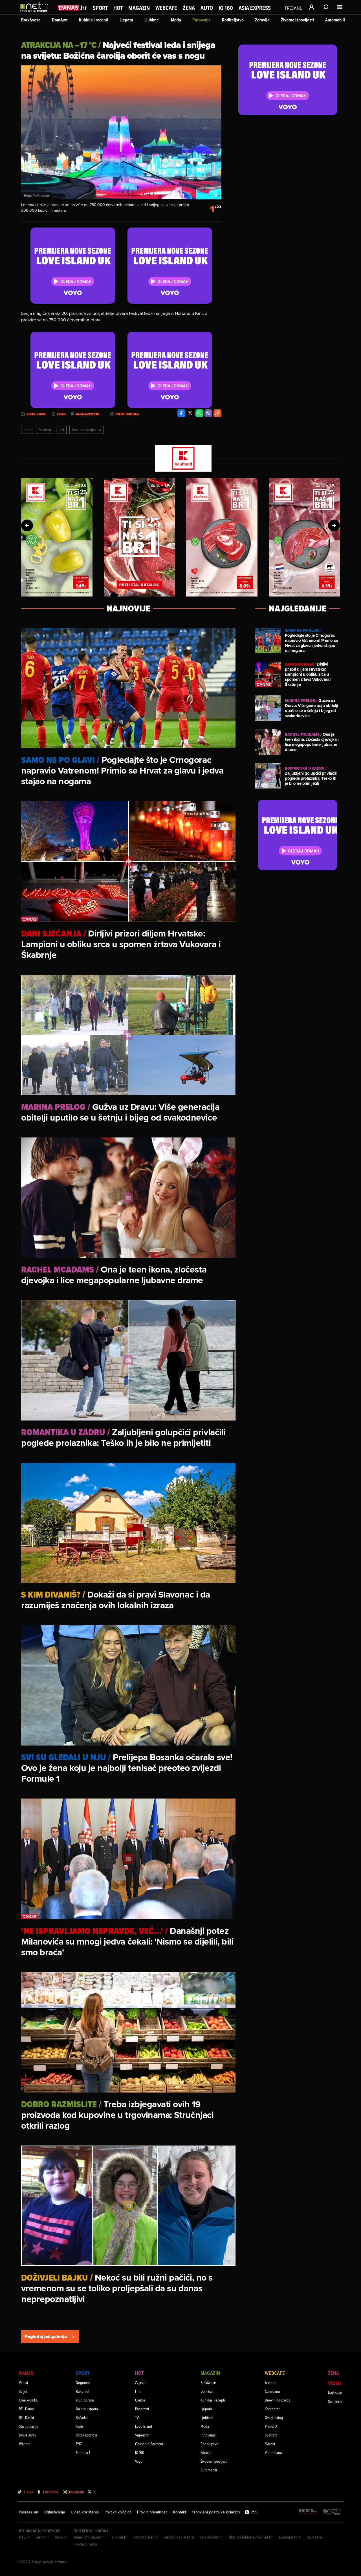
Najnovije (335, 2393)
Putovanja (202, 20)
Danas (26, 2373)
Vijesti (23, 2382)
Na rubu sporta (87, 2409)
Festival (45, 430)
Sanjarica (335, 2401)
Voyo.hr (61, 2537)
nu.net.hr (315, 2537)
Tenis (80, 2426)
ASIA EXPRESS (255, 8)
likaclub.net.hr (86, 2544)
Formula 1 (83, 2452)
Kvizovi (270, 2444)
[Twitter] (190, 413)
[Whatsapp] (199, 413)
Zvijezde (141, 2382)
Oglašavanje (54, 2512)
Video (334, 2383)
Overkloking (274, 2417)
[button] (27, 525)
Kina (27, 430)
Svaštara (271, 2435)
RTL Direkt (27, 2417)
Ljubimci (152, 20)
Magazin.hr (88, 414)
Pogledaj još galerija (46, 2337)
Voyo (139, 2461)
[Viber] (208, 413)
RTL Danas (27, 2409)
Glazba (140, 2400)
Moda (176, 20)
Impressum (28, 2512)
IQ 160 (226, 8)
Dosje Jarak (27, 2435)
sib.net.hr (120, 2537)
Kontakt (180, 2512)
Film (138, 2391)
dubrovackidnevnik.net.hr (251, 2537)
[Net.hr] (332, 2512)
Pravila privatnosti (152, 2512)
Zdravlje (262, 20)
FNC (79, 2444)
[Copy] (217, 413)
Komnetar (272, 2409)
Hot (118, 8)
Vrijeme (25, 2444)
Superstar (142, 2435)
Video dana (273, 2452)
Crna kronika (28, 2400)
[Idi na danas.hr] (72, 7)
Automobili (335, 20)
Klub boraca (85, 2400)
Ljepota (126, 20)
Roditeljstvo (233, 20)
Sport (100, 8)
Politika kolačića (118, 2512)
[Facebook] (181, 413)
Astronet (271, 2382)
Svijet (23, 2391)
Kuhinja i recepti (94, 20)
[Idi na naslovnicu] (36, 13)
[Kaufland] (180, 459)
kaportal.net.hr (146, 2537)
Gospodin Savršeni (149, 2444)
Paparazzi (142, 2409)
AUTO (207, 8)
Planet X (271, 2426)
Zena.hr (42, 2537)
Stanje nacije (29, 2426)
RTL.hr (25, 2537)
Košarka (82, 2417)
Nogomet (83, 2382)
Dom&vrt (60, 20)
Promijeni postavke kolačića (216, 2512)
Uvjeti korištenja (85, 2512)
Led (61, 430)
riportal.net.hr (212, 2537)
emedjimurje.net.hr (90, 2537)
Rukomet (83, 2391)
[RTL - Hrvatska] (308, 2512)
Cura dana (272, 2391)
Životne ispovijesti (297, 20)
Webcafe (166, 8)
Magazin (139, 8)
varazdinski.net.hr (179, 2537)
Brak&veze (31, 20)
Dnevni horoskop (278, 2400)
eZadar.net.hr (290, 2537)
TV (137, 2417)
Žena (189, 8)
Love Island (144, 2426)
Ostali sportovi (86, 2435)
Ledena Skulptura (86, 430)
